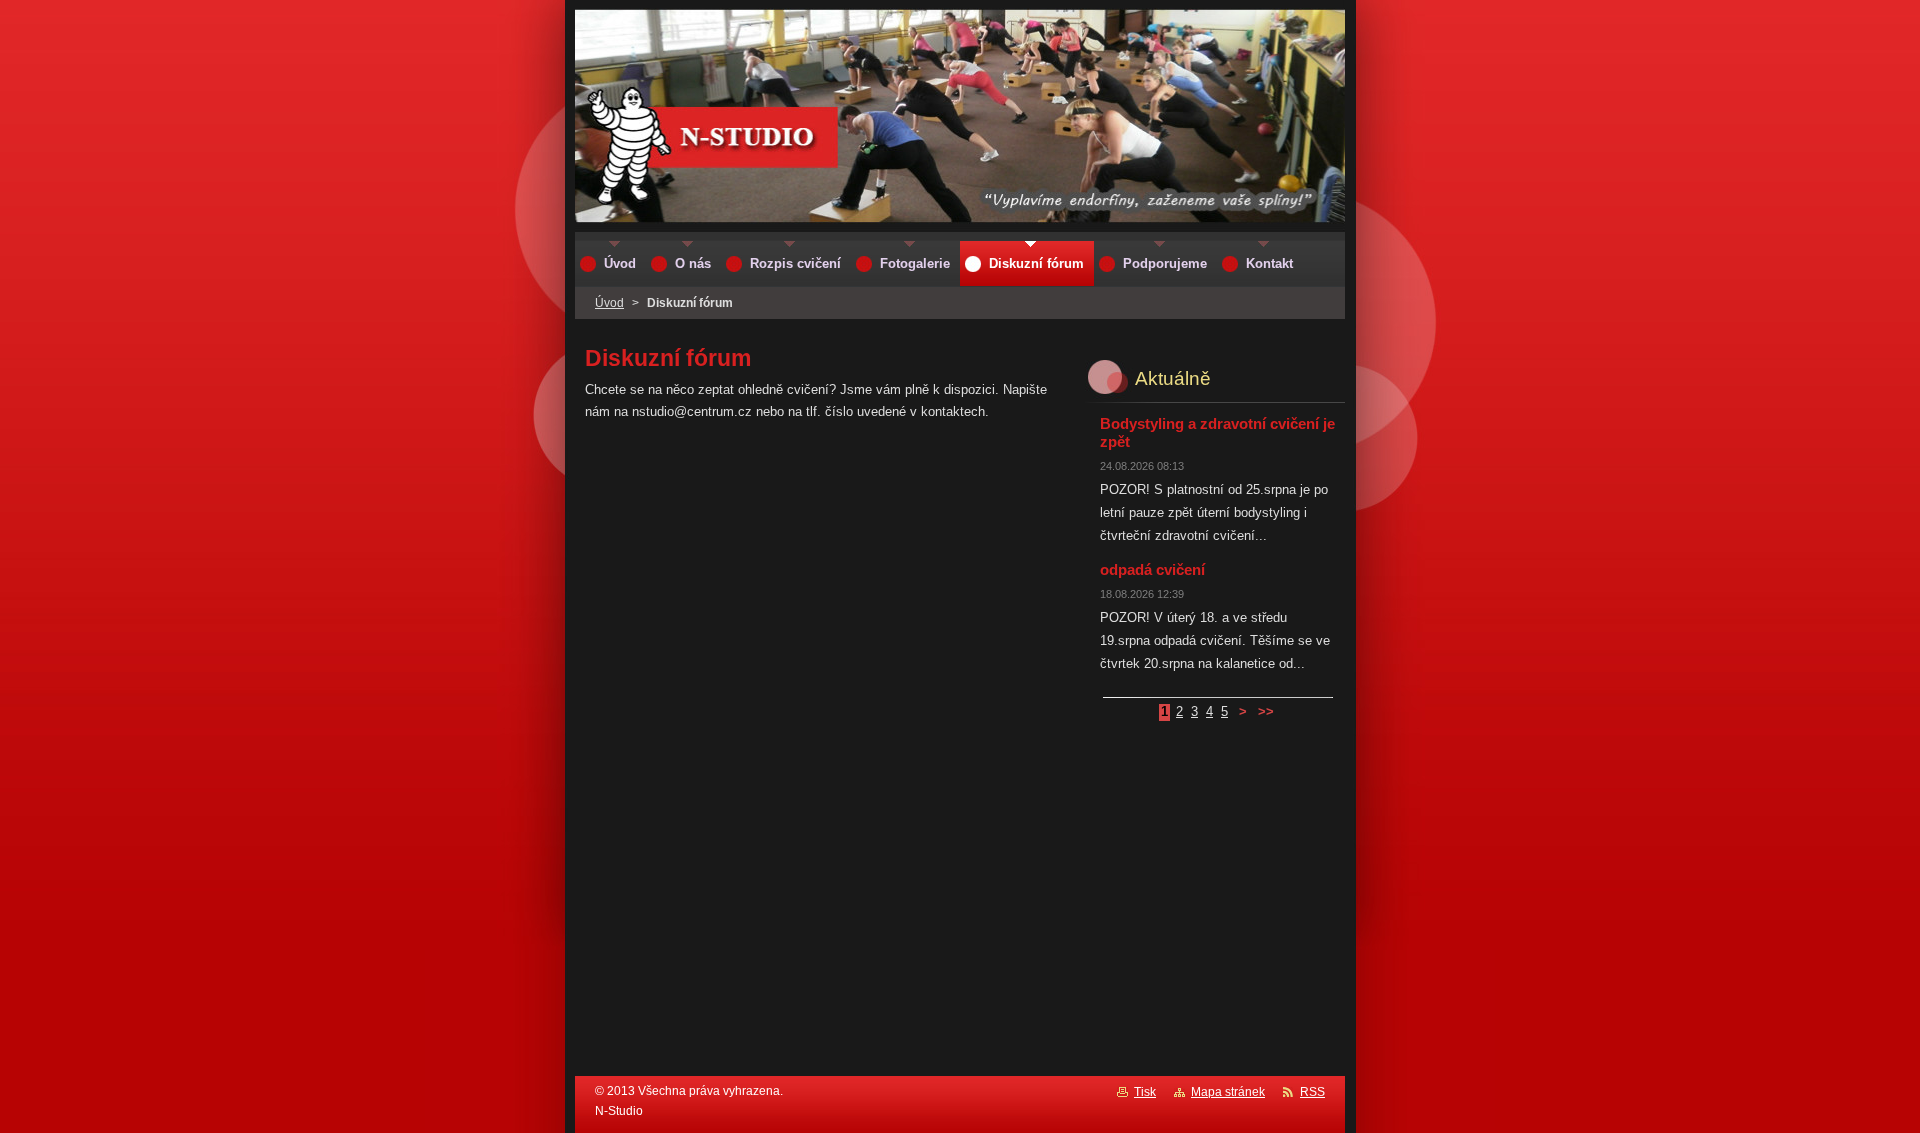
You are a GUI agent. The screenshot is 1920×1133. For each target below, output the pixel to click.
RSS (1312, 1092)
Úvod (609, 303)
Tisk (1145, 1092)
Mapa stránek (1228, 1092)
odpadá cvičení (1152, 569)
